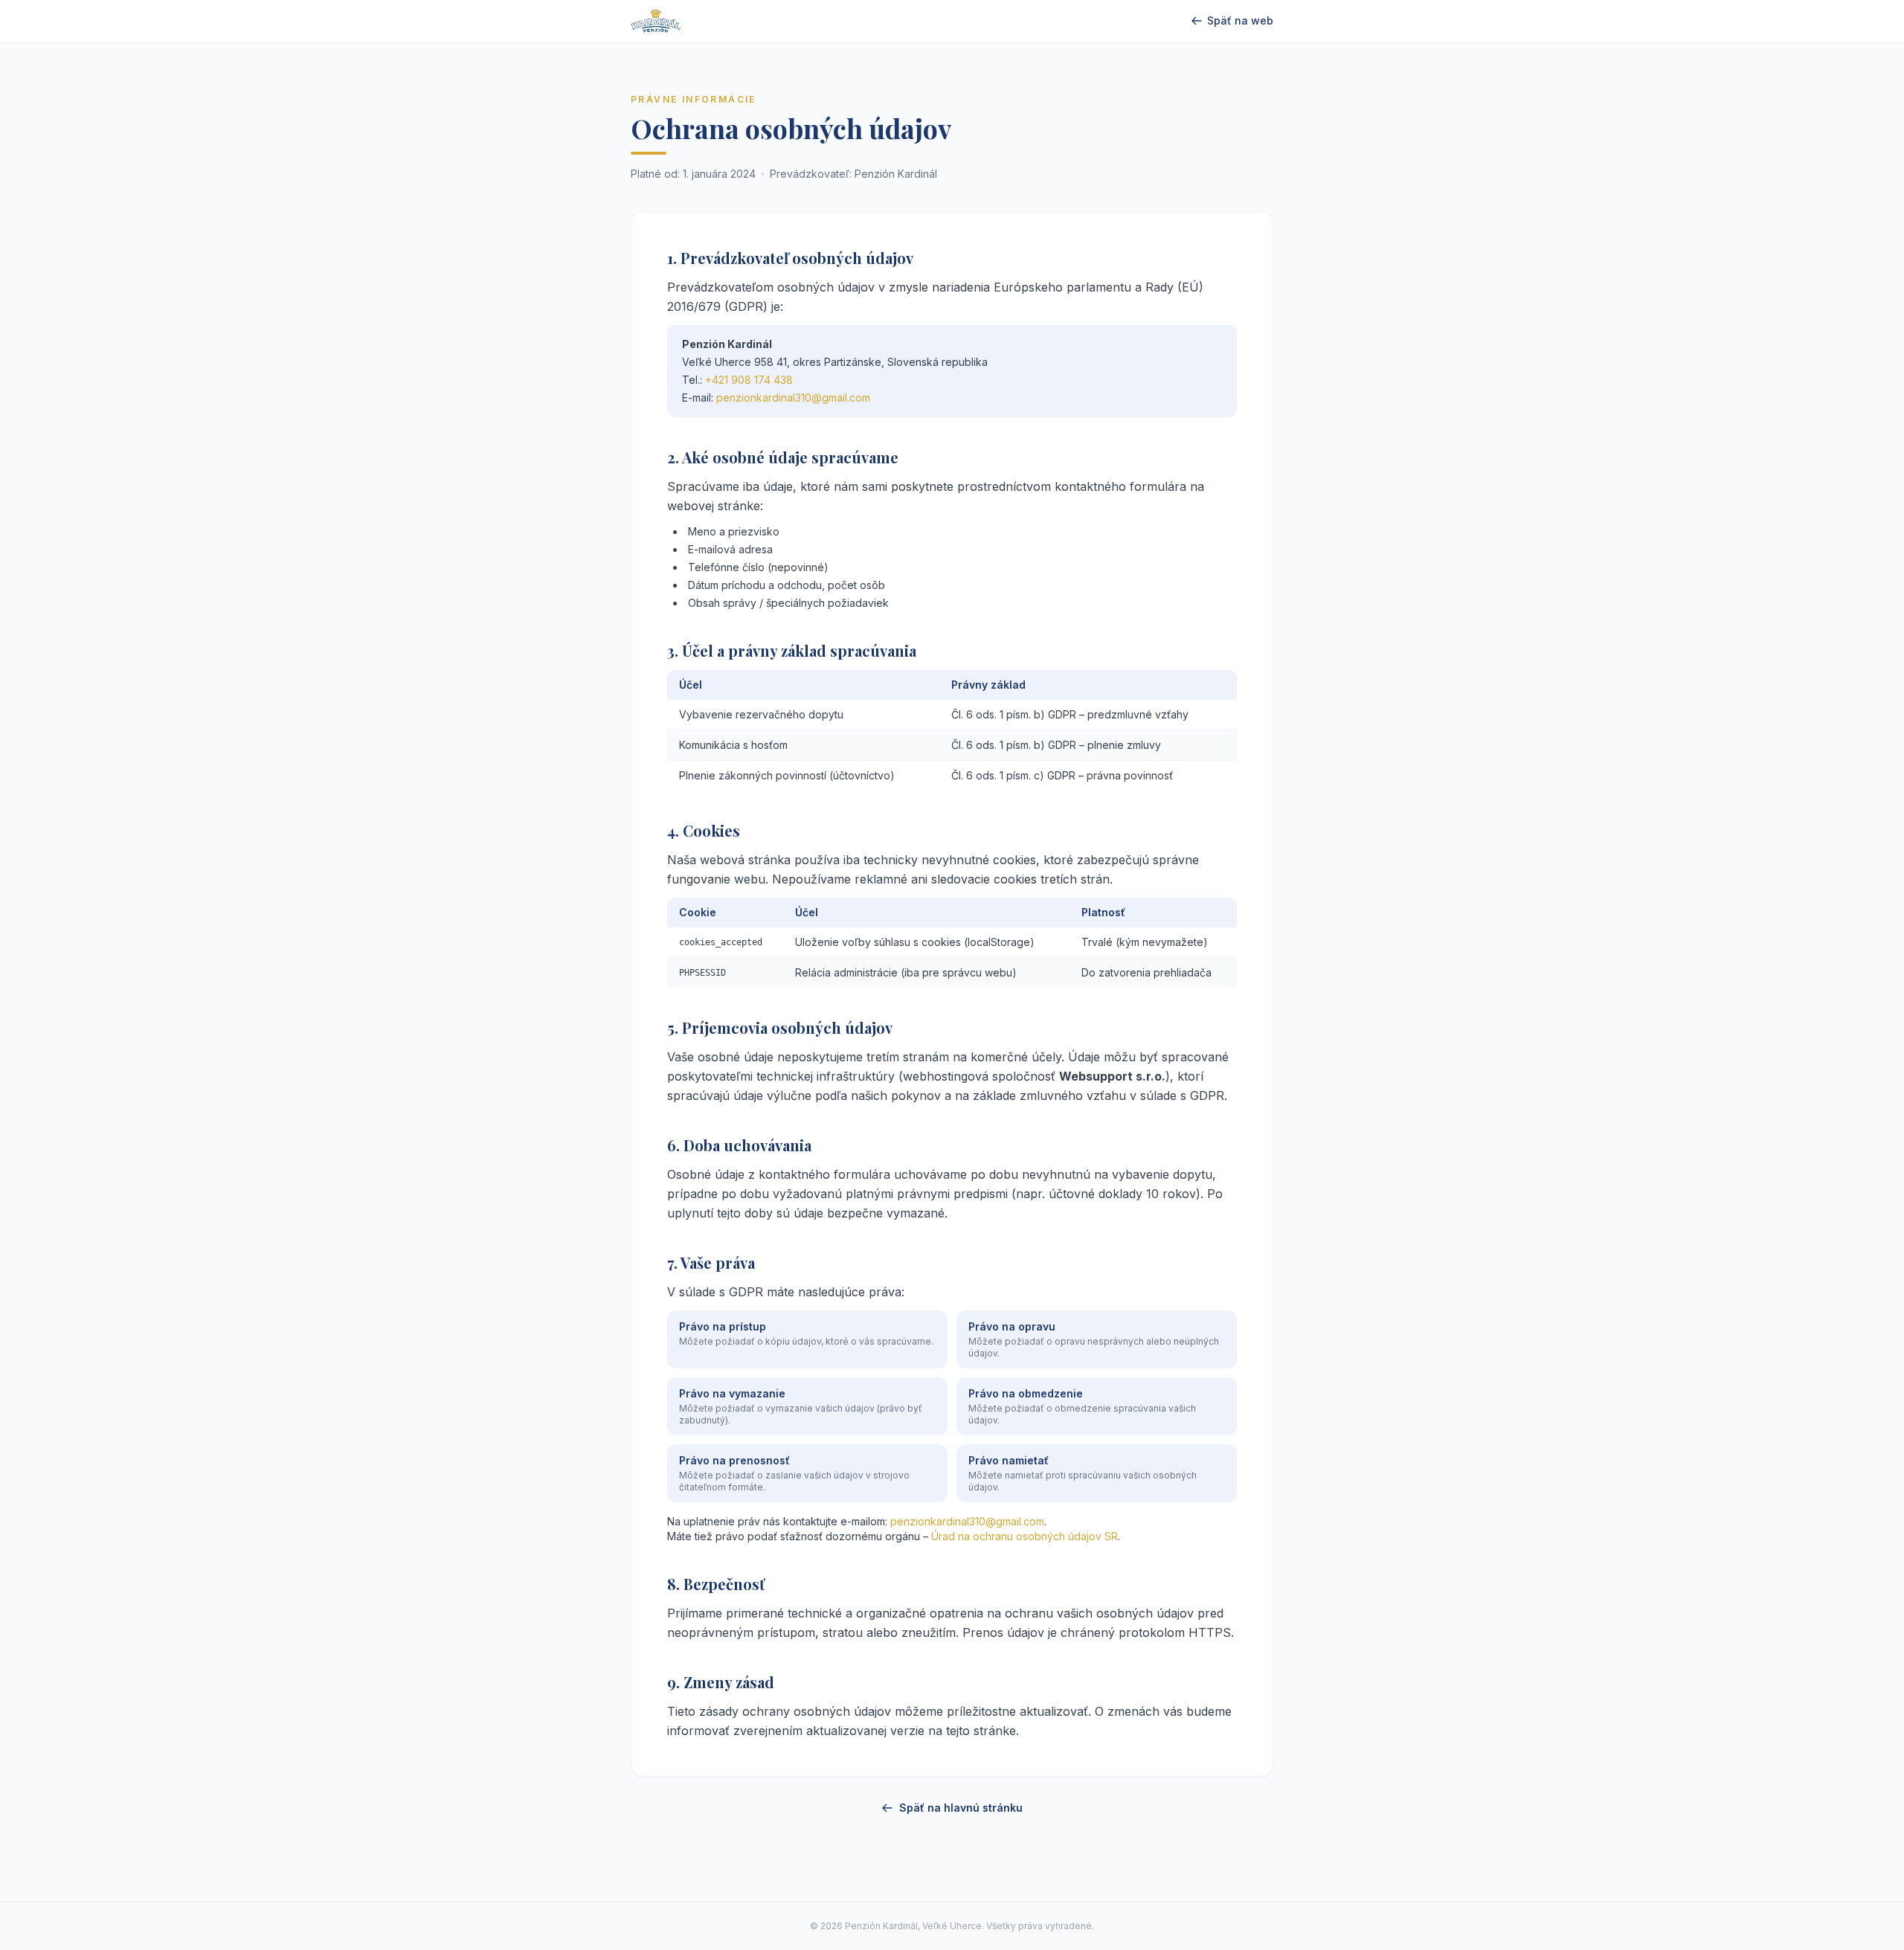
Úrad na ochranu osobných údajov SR (1025, 1536)
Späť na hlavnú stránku (961, 1808)
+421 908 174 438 (749, 380)
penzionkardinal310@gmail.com (793, 398)
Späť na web (1240, 20)
